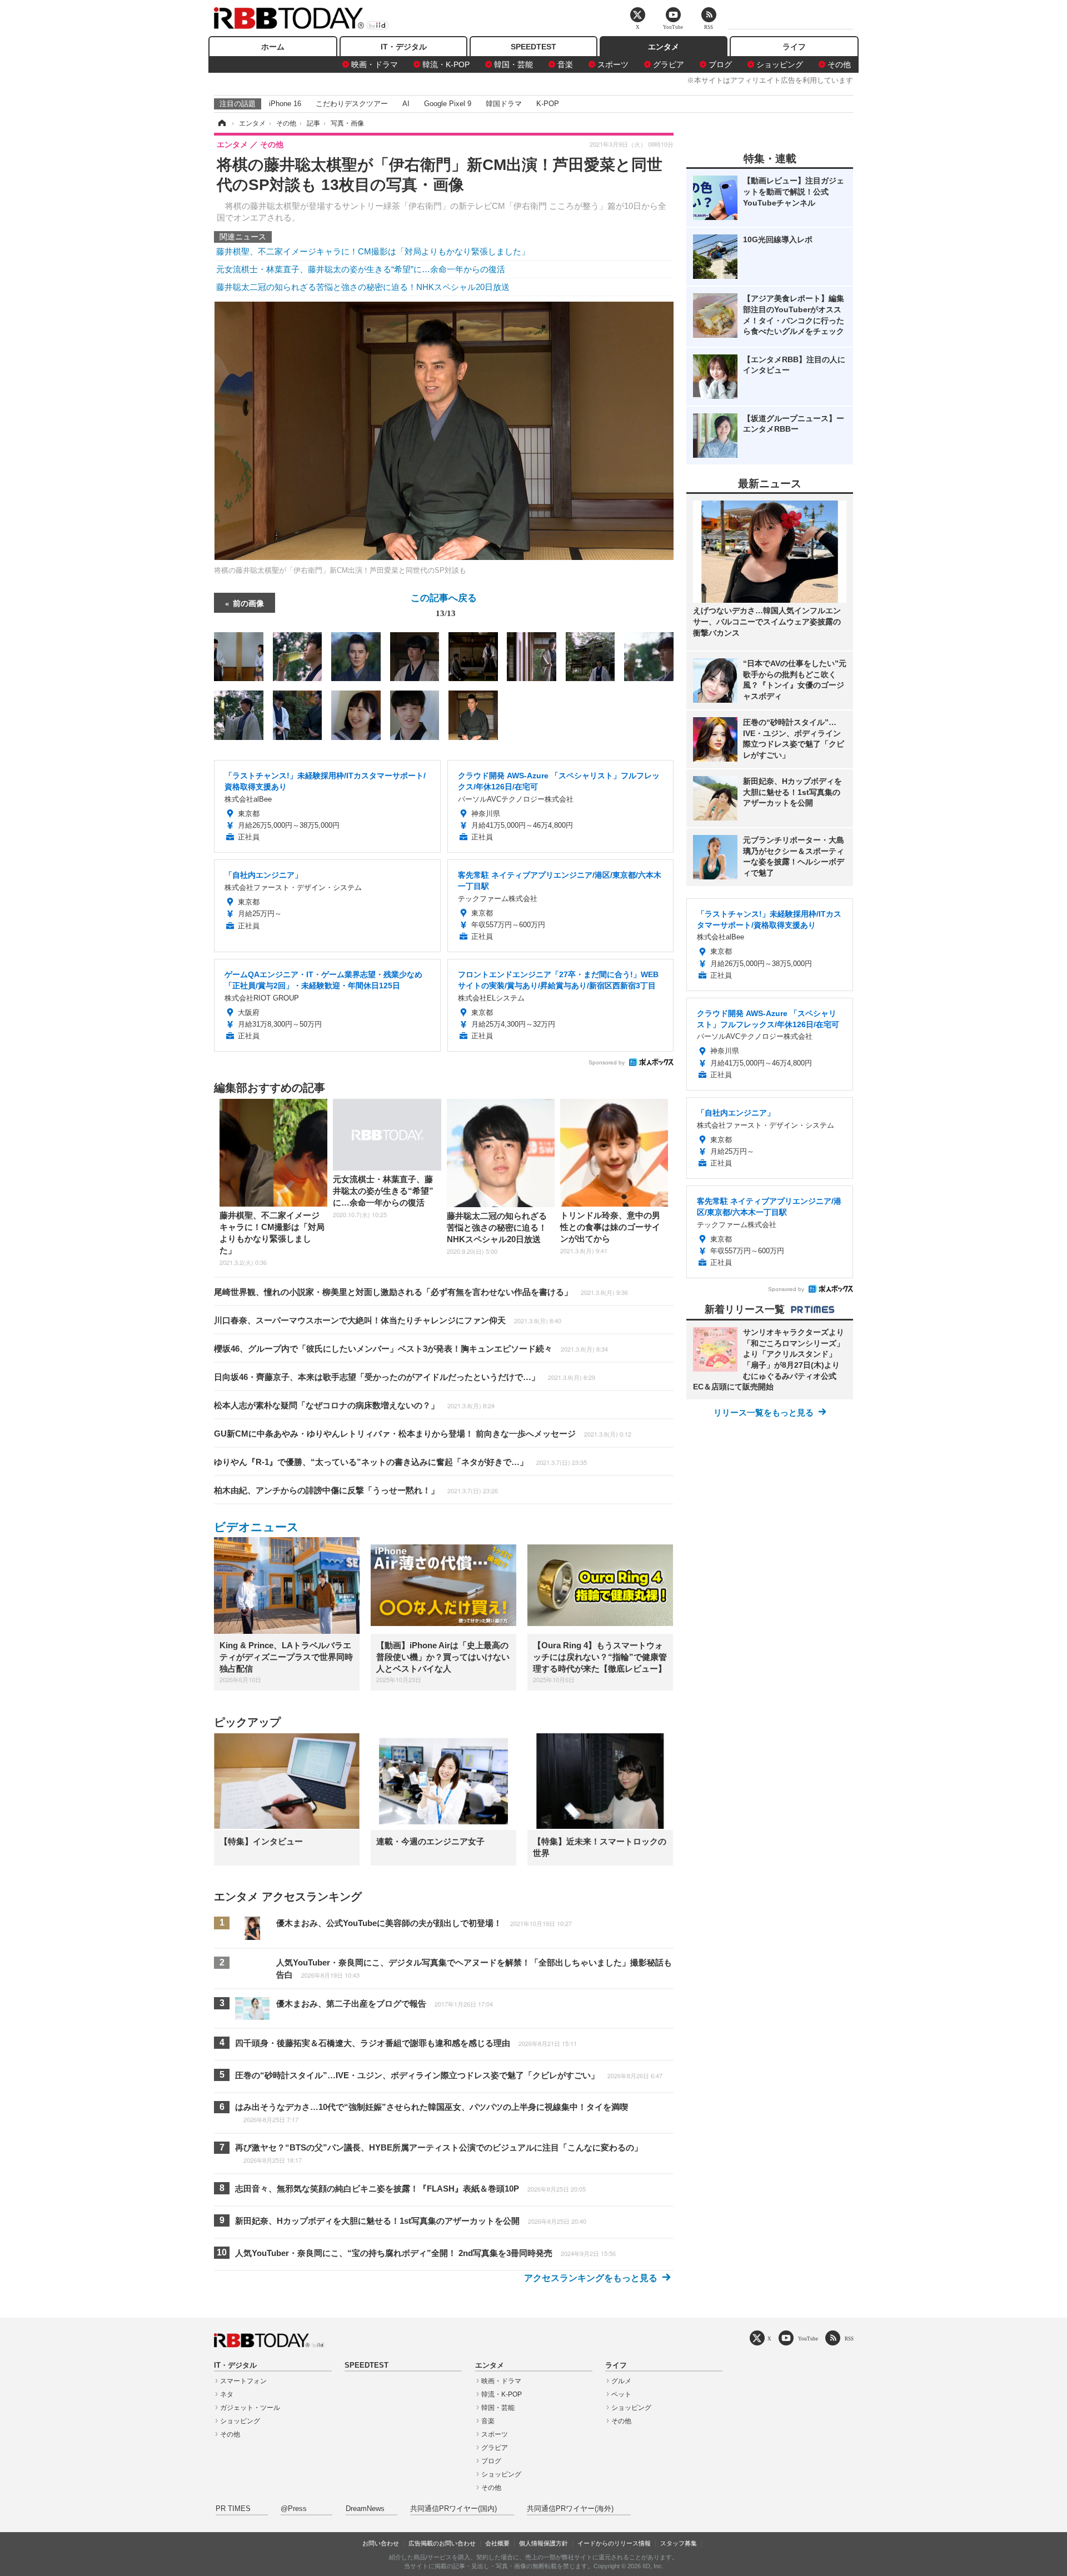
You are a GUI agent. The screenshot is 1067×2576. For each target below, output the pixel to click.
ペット (621, 2394)
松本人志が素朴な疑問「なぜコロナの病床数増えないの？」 (354, 1405)
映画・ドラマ (375, 64)
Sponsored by (607, 1062)
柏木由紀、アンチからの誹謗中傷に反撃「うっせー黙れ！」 (356, 1490)
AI (406, 104)
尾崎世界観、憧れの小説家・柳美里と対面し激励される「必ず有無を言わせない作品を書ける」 (421, 1292)
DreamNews (365, 2509)
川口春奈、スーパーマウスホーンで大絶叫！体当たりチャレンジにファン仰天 (388, 1320)
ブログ (720, 64)
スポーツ (613, 64)
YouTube (808, 2339)
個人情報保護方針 (544, 2543)
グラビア (669, 64)
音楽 (565, 64)
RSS (849, 2339)
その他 (839, 64)
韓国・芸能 (513, 64)
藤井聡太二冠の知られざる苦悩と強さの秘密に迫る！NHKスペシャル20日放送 (363, 287)
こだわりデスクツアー (352, 104)
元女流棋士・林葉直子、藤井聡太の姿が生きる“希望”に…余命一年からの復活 (361, 269)
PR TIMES (233, 2509)
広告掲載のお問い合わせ (442, 2543)
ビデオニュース (256, 1527)
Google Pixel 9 (448, 104)
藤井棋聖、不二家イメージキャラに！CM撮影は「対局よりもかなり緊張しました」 (373, 251)
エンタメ (664, 47)
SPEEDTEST (533, 47)
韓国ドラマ (504, 104)
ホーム (273, 47)
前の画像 (248, 603)
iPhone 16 (285, 104)
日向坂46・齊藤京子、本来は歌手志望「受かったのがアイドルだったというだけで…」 (405, 1377)
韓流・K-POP (446, 64)
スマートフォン (243, 2381)
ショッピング (780, 64)
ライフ (794, 47)
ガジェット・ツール (250, 2408)
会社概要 (497, 2543)
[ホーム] (221, 123)
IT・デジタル (404, 47)
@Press (294, 2509)
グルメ (621, 2381)
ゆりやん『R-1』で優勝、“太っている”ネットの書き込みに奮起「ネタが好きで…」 (400, 1462)
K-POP (548, 104)
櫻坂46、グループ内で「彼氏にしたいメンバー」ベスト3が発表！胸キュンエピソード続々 (411, 1349)
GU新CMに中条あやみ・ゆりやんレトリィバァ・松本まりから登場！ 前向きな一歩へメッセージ (423, 1434)
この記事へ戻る (444, 604)
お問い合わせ (381, 2543)
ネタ (227, 2394)
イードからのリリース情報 (614, 2543)
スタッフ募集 (679, 2543)
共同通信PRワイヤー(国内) (453, 2509)
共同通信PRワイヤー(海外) (570, 2509)
